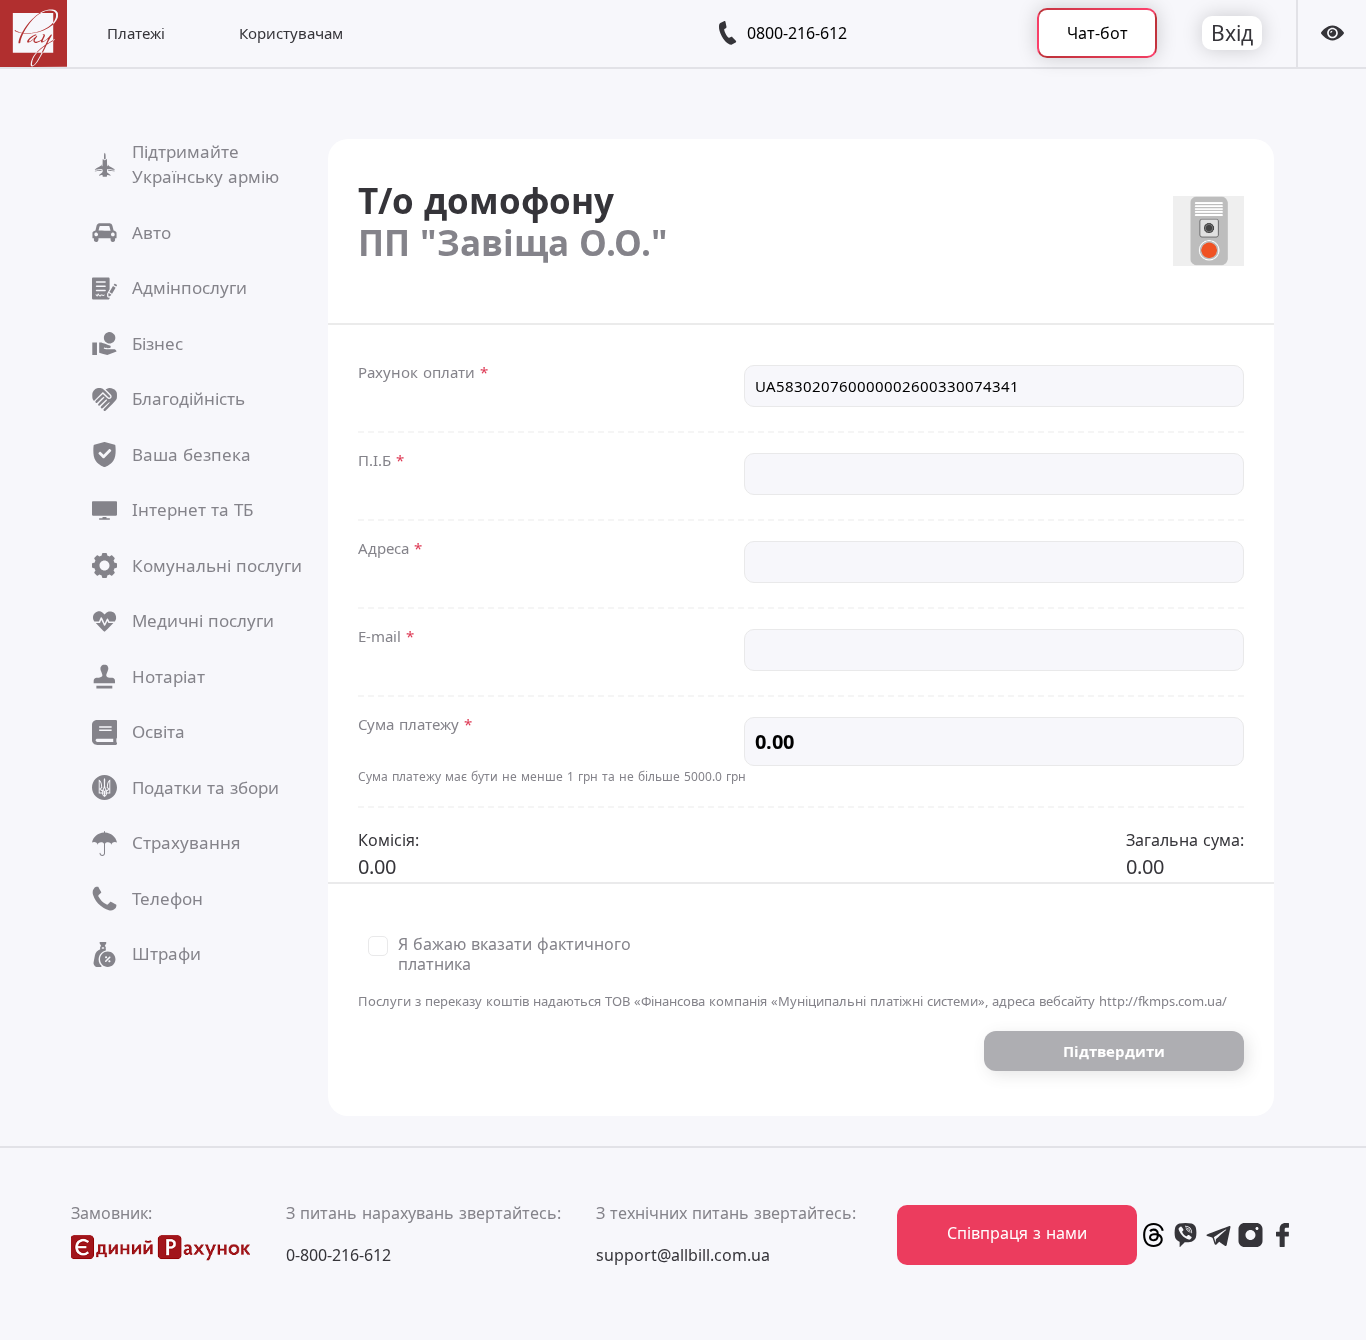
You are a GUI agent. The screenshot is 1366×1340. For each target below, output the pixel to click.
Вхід (1232, 33)
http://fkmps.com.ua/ (1163, 1001)
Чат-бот (1097, 33)
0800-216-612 (797, 33)
